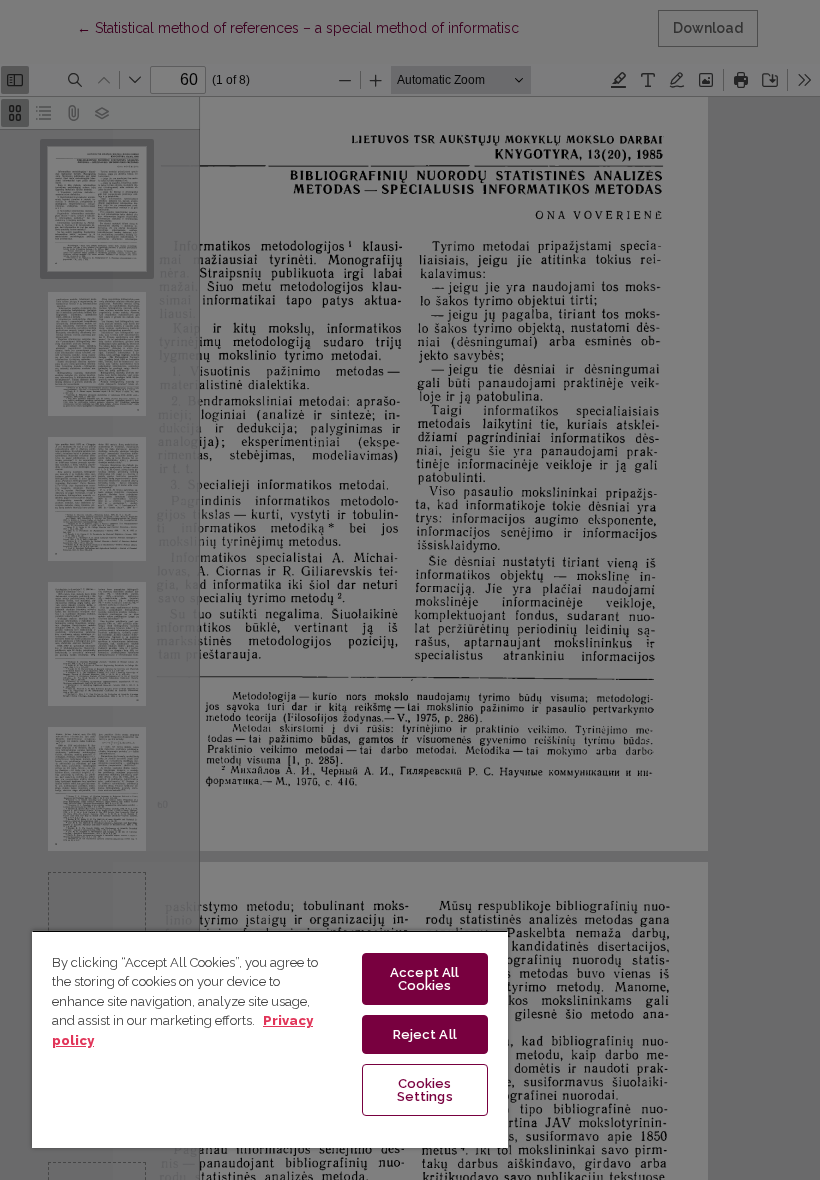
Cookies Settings (425, 1090)
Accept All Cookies (424, 979)
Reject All (425, 1034)
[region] (270, 1039)
